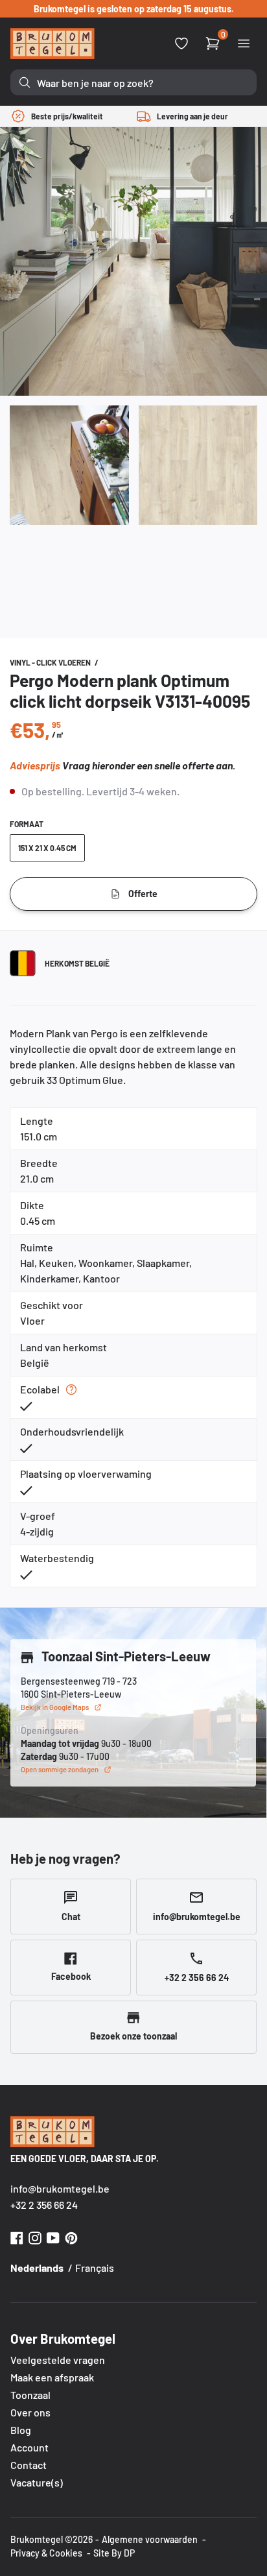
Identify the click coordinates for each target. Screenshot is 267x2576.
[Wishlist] (181, 43)
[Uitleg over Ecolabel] (71, 1390)
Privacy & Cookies (46, 2553)
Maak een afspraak (52, 2377)
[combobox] (133, 82)
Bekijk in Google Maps (55, 1707)
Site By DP (114, 2553)
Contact (29, 2465)
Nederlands (37, 2268)
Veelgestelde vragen (58, 2360)
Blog (21, 2430)
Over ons (30, 2412)
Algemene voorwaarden (150, 2539)
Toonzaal (30, 2395)
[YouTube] (53, 2236)
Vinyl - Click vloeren (51, 662)
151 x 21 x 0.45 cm (47, 848)
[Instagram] (35, 2236)
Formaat (27, 824)
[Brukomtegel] (52, 43)
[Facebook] (17, 2236)
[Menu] (244, 43)
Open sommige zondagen (60, 1769)
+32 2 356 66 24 (44, 2205)
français (95, 2268)
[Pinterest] (71, 2236)
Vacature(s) (37, 2482)
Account (29, 2447)
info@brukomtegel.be (60, 2188)
